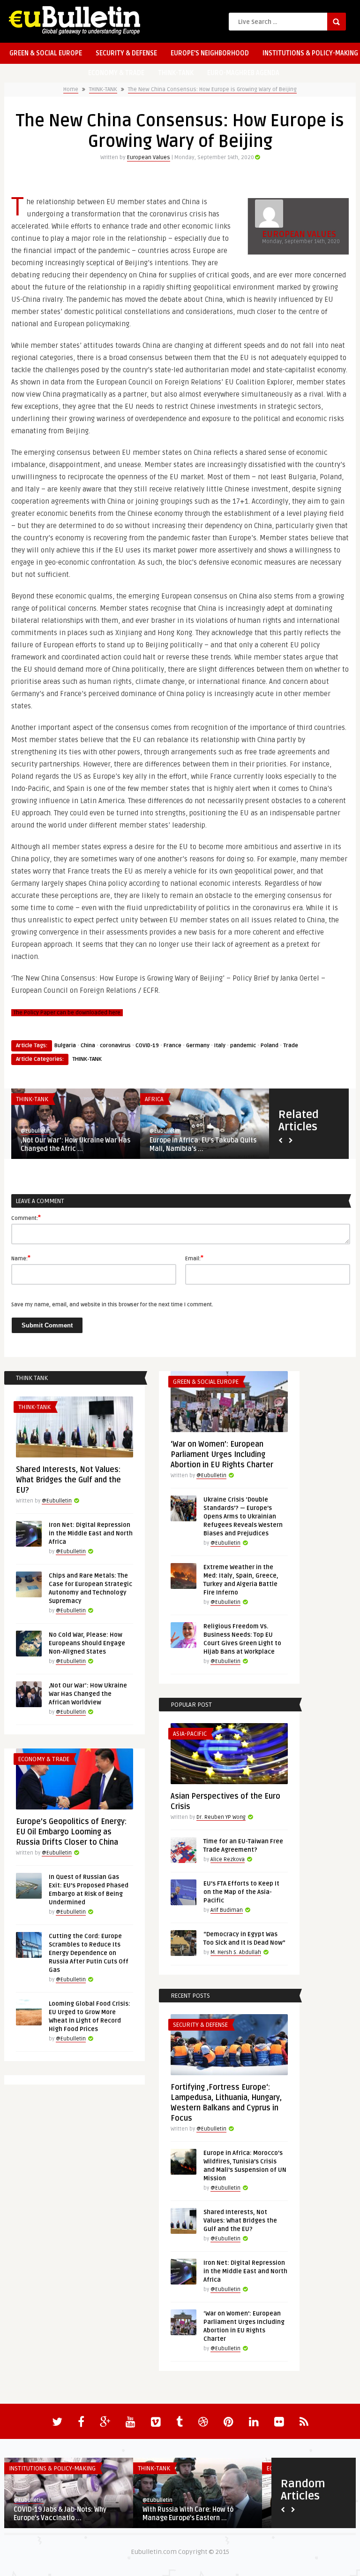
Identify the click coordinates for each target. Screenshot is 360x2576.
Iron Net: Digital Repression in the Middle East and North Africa (91, 1533)
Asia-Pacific (190, 1734)
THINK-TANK (176, 73)
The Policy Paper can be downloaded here (67, 1013)
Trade (291, 1046)
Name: (21, 1258)
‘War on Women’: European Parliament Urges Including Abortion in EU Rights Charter (222, 1455)
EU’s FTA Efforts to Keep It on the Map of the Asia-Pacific (241, 1892)
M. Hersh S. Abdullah (236, 1952)
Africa (154, 1099)
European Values (149, 157)
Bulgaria (65, 1046)
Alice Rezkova (228, 1859)
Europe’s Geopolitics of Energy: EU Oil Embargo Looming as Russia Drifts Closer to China (71, 1832)
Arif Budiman (227, 1910)
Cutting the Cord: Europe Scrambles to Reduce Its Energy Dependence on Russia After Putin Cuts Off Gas (89, 1953)
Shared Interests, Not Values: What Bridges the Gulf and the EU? (68, 1480)
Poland (270, 1046)
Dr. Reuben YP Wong (221, 1817)
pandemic (243, 1046)
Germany (198, 1046)
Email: (194, 1258)
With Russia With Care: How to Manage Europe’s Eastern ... (188, 2514)
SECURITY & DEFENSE (126, 53)
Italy (220, 1046)
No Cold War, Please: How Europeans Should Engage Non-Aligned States (87, 1643)
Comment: (26, 1218)
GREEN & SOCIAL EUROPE (46, 53)
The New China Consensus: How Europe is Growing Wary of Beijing (212, 89)
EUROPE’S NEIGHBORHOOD (210, 53)
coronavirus (115, 1046)
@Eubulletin (36, 1131)
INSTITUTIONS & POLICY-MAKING (52, 2469)
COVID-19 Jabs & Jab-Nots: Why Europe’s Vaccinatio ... (60, 2514)
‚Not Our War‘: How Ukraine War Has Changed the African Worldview (88, 1694)
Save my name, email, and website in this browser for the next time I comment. (112, 1305)
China (88, 1046)
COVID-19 (147, 1046)
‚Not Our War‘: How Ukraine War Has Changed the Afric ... (75, 1145)
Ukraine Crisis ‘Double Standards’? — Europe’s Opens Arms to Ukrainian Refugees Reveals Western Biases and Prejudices (243, 1517)
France (172, 1046)
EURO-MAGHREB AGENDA (243, 73)
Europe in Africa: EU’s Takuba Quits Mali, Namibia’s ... (203, 1145)
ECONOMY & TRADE (116, 73)
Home (71, 89)
